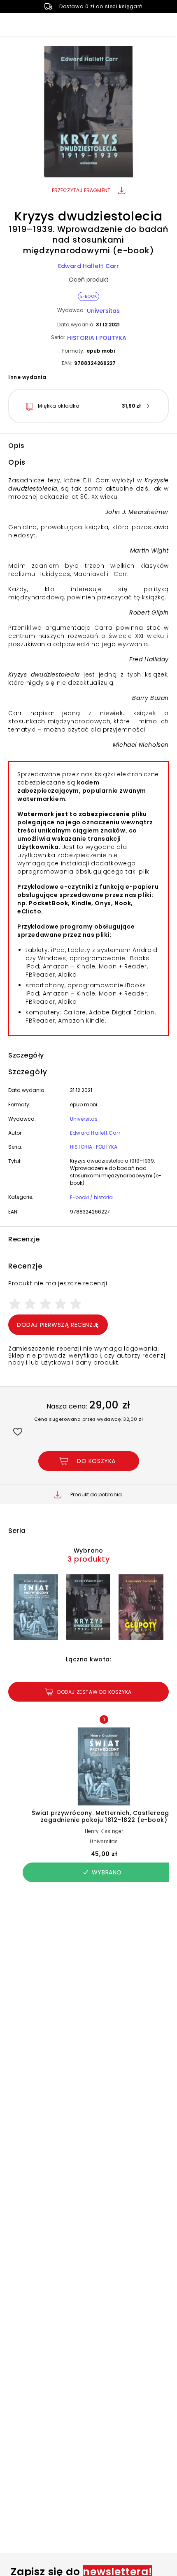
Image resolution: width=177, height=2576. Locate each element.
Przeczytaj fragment (81, 190)
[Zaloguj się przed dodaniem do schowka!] (17, 1431)
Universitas (103, 311)
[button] (88, 113)
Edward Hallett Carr (89, 266)
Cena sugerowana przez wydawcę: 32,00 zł (89, 1419)
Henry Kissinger (104, 1831)
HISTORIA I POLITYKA (97, 338)
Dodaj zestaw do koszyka (94, 1692)
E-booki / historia (91, 1197)
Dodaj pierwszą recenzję (58, 1325)
